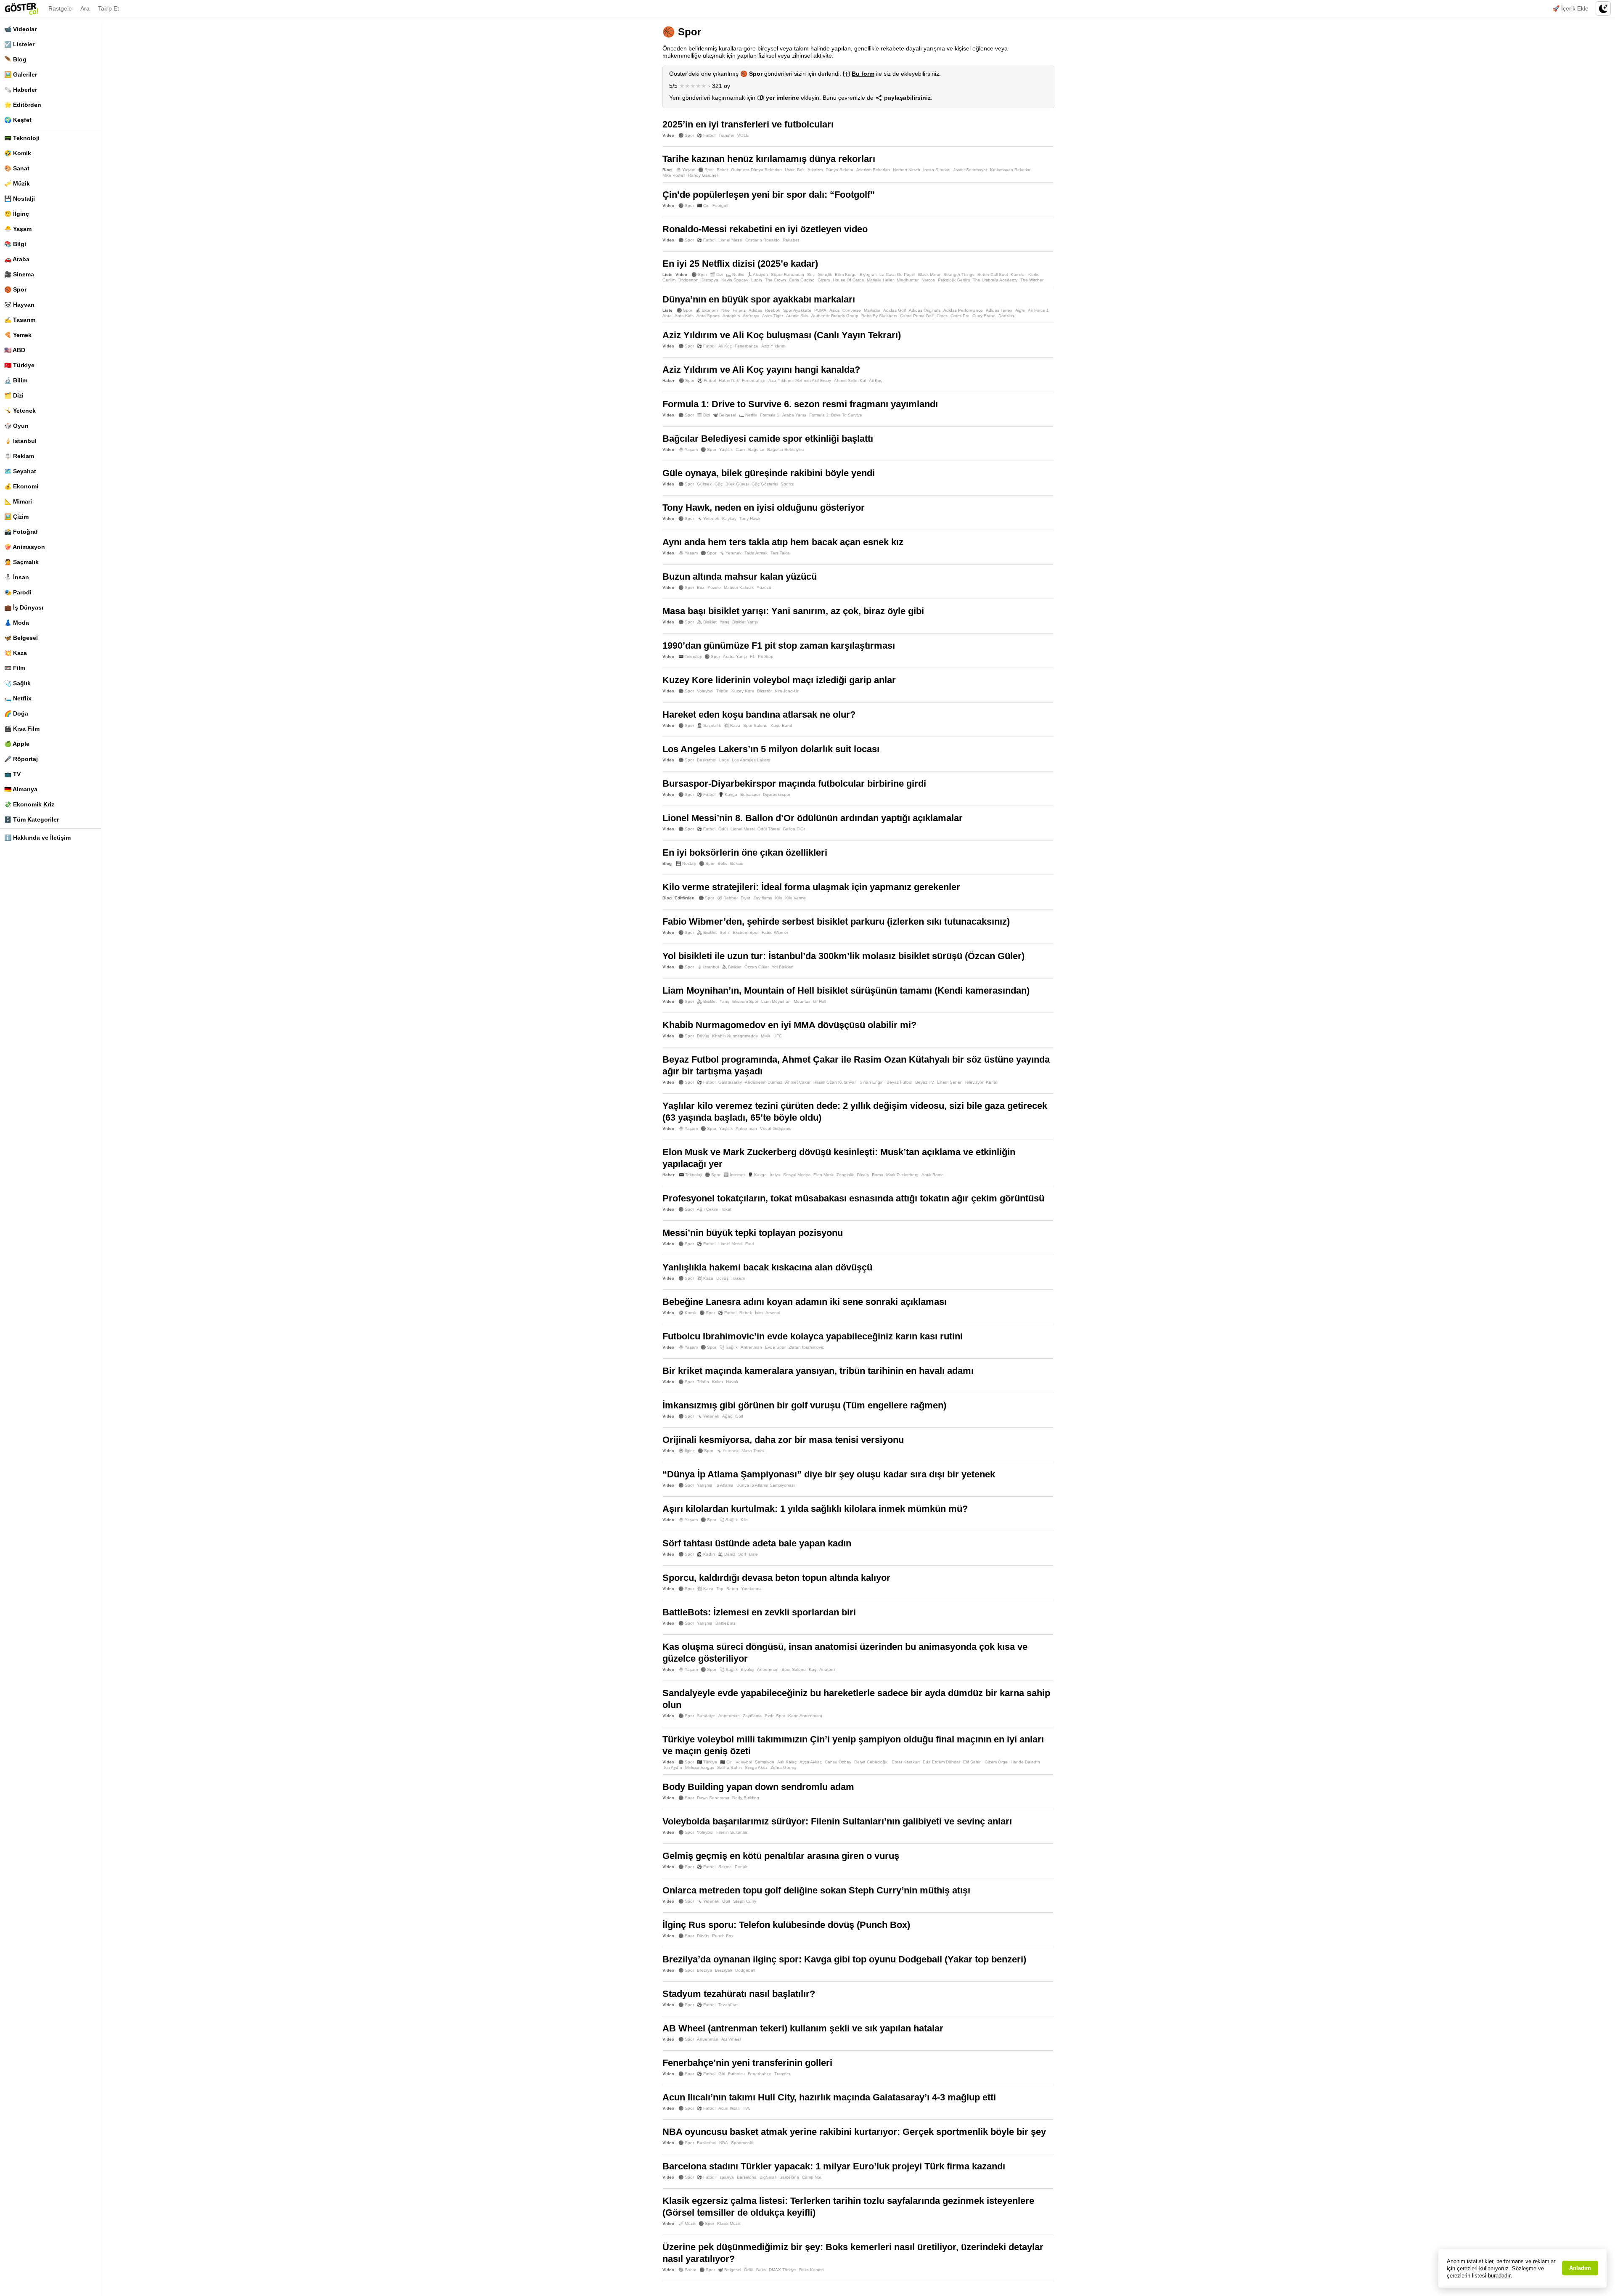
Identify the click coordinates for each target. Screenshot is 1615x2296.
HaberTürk (729, 380)
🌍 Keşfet (18, 120)
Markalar (872, 310)
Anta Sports (708, 316)
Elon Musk (823, 1175)
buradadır (1499, 2276)
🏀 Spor (15, 289)
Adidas (755, 310)
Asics (834, 310)
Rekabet (791, 240)
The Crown (776, 280)
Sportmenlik (742, 2143)
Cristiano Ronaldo (762, 240)
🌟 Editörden (23, 105)
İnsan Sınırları (937, 170)
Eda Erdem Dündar (941, 1762)
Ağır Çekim (707, 1209)
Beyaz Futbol (899, 1082)
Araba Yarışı (794, 415)
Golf (739, 1416)
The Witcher (1032, 280)
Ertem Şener (949, 1082)
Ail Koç (876, 380)
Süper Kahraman (788, 274)
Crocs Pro (960, 316)
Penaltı (742, 1867)
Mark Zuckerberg (902, 1175)
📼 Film (15, 668)
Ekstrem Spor (746, 932)
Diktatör (764, 691)
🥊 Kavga (728, 794)
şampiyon (765, 1762)
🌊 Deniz (727, 1554)
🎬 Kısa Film (22, 729)
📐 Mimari (18, 501)
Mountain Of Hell (810, 1001)
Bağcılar (756, 449)
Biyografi (868, 274)
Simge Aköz (756, 1767)
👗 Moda (17, 623)
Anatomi (827, 1669)
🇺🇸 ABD (15, 350)
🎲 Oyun (16, 426)
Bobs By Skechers (879, 316)
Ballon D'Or (794, 829)
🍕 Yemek (18, 335)
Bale (753, 1554)
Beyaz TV (925, 1082)
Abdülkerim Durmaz (764, 1082)
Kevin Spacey (735, 280)
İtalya (775, 1175)
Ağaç (727, 1416)
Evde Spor (775, 1347)
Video (668, 135)
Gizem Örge (996, 1762)
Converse (852, 310)
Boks (722, 863)
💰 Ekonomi (21, 486)
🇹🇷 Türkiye (19, 365)
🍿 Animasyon (25, 547)
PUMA (820, 310)
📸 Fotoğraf (21, 532)
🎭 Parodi (18, 592)
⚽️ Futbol (706, 135)
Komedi (1018, 274)
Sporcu (788, 484)
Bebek (746, 1313)
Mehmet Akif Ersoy (813, 380)
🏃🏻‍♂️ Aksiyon (757, 274)
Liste (667, 274)
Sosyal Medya (797, 1175)
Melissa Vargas (700, 1767)
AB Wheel (731, 2039)
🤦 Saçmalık (21, 562)
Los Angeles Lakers (751, 760)
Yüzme (714, 587)
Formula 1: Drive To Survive (836, 415)
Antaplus (731, 316)
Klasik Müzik (729, 2223)
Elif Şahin (972, 1762)
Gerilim (669, 280)
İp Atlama (724, 1485)
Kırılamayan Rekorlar (1010, 170)
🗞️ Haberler (21, 90)
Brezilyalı (724, 1970)
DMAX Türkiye (782, 2270)
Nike (725, 310)
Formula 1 (770, 415)
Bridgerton (688, 280)
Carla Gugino (802, 280)
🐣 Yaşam (18, 229)
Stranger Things (959, 274)
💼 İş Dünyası (24, 607)
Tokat (726, 1209)
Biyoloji (747, 1669)
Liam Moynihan (776, 1001)
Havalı (732, 1382)
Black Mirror (929, 274)
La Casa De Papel (897, 274)
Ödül (723, 829)
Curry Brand (984, 316)
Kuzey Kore (743, 691)
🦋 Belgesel (21, 638)
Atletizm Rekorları (873, 170)
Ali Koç (725, 346)
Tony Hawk (750, 518)
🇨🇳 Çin (703, 205)
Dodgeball (745, 1970)
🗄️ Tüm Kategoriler (32, 819)
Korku (1034, 274)
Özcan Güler (757, 967)
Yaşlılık (726, 449)
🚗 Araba (17, 259)
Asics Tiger (773, 316)
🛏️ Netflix (18, 698)
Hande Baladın (1025, 1762)
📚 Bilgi (15, 244)
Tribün (722, 691)
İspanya (726, 2177)
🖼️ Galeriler (21, 74)
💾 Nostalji (20, 199)
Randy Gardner (703, 175)
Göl (722, 2074)
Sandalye (706, 1716)
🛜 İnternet (734, 1175)
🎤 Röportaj (21, 759)
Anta (667, 316)
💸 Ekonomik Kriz (29, 804)
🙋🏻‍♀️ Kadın (706, 1554)
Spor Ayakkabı (797, 310)
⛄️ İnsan (17, 577)
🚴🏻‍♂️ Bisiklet (707, 622)
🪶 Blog (15, 59)
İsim (759, 1313)
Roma (878, 1175)
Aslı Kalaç (787, 1762)
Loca (724, 760)
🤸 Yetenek (20, 411)
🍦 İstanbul (20, 441)
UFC (778, 1036)
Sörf (742, 1554)
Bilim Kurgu (846, 274)
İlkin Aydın (672, 1767)
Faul (749, 1244)
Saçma (725, 1867)
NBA (724, 2143)
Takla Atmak (756, 553)
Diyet (745, 898)
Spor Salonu (755, 725)
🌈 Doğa (16, 713)
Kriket (717, 1382)
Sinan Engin (872, 1082)
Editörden (684, 898)
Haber (669, 380)
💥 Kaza (16, 653)
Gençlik (825, 274)
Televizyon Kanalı (981, 1082)
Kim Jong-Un (787, 691)
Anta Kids (684, 316)
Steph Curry (745, 1901)
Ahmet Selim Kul (850, 380)
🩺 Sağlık (17, 683)
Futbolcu (736, 2074)
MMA (766, 1036)
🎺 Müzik (17, 183)
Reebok (773, 310)
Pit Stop (766, 656)
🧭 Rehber (727, 898)
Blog (667, 170)
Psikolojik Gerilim (954, 280)
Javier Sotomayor (970, 170)
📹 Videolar (20, 29)
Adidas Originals (925, 310)
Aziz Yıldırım (773, 346)
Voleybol (705, 691)
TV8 (747, 2108)
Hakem (738, 1278)
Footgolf (720, 205)
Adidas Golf (895, 310)
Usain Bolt (795, 170)
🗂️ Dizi (14, 395)
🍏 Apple (17, 744)
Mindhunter (908, 280)
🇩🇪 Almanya (21, 789)
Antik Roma (933, 1175)
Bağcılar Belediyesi (786, 449)
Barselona (747, 2177)
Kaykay (729, 518)
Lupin (757, 280)
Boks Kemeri (811, 2270)
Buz (701, 587)
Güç (719, 484)
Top (720, 1589)
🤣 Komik (18, 153)
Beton (732, 1589)
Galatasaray (730, 1082)
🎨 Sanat (17, 168)
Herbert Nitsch (907, 170)
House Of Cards (848, 280)
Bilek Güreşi (737, 484)
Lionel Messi (730, 240)
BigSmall (768, 2177)
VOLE (743, 135)
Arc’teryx (751, 316)
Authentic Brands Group (835, 316)
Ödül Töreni (769, 829)
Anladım (1580, 2268)
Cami (740, 449)
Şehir (725, 932)
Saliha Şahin (729, 1767)
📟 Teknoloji (22, 138)
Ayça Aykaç (811, 1762)
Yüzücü (764, 587)
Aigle (1020, 310)
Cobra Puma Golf (917, 316)
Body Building (746, 1798)
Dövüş (703, 1036)
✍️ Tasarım (20, 320)
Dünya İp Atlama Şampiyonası (766, 1485)
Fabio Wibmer (775, 932)
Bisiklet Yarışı (745, 622)
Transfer (726, 135)
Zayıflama (763, 898)
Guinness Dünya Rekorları (756, 170)
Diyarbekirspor (777, 794)
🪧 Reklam (19, 456)
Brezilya (704, 1970)
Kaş (813, 1669)
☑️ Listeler (19, 44)
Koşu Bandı (782, 725)
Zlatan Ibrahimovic (806, 1347)
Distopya (710, 280)
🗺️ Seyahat (20, 471)
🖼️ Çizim (16, 517)
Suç (811, 274)
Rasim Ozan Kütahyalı (835, 1082)
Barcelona (789, 2177)
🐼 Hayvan (19, 305)
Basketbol (707, 760)
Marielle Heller (880, 280)
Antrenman (746, 1128)
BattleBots (725, 1623)
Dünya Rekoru (839, 170)
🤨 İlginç (17, 214)
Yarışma (705, 1485)
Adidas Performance (963, 310)
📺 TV (12, 774)
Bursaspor (750, 794)
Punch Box (723, 1936)
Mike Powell (674, 175)
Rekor (722, 170)
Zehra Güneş (783, 1767)
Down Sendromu (713, 1798)
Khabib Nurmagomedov (735, 1036)
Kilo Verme (796, 898)
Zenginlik (845, 1175)
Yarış (724, 622)
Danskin (1006, 316)
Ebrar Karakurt (906, 1762)
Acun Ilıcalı (729, 2108)
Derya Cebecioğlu (871, 1762)
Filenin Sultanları (732, 1832)
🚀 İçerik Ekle (1570, 8)
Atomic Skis (797, 316)
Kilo (779, 898)
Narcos (928, 280)
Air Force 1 (1038, 310)
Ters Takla (780, 553)
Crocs (942, 316)
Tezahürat (728, 2005)
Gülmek (704, 484)
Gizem (824, 280)
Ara (85, 8)
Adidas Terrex (999, 310)
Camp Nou (812, 2177)
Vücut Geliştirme (776, 1128)
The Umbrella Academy (995, 280)
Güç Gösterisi (765, 484)
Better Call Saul (993, 274)
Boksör (737, 863)
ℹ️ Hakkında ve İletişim (37, 838)
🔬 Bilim (16, 380)
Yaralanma (751, 1589)
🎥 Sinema (19, 274)
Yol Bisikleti (782, 967)
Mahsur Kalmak (739, 587)
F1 (752, 656)
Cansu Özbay (838, 1762)
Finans (739, 310)
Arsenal (773, 1313)
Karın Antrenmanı (805, 1716)
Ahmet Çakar (798, 1082)
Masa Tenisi (753, 1451)
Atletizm (815, 170)
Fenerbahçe (747, 346)
